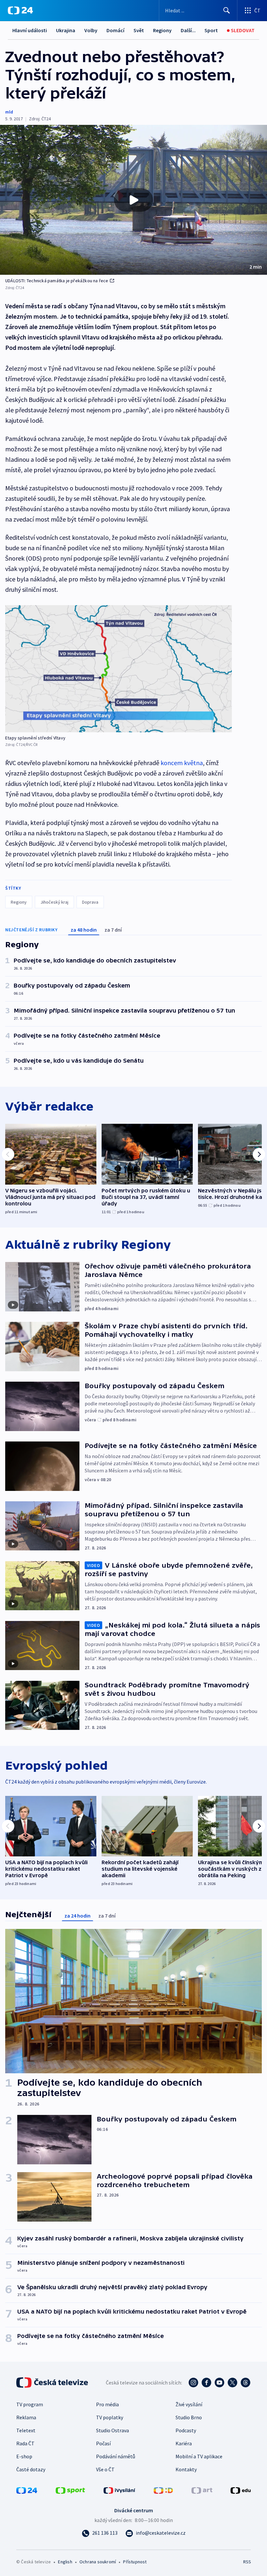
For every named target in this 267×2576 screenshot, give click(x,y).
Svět (139, 30)
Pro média (107, 2404)
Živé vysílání (189, 2404)
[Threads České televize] (246, 2383)
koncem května (182, 763)
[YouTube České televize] (219, 2383)
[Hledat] (227, 10)
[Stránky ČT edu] (241, 2490)
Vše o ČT (105, 2469)
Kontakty (186, 2469)
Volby (91, 30)
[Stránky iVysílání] (119, 2490)
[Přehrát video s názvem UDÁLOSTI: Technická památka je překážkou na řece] (133, 200)
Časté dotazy (31, 2469)
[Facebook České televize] (206, 2383)
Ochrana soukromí (98, 2562)
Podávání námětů (116, 2456)
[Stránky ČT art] (202, 2490)
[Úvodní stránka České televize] (53, 2383)
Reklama (26, 2417)
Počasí (103, 2443)
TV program (30, 2404)
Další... (188, 30)
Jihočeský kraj (54, 902)
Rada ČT (25, 2443)
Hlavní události (30, 30)
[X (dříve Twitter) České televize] (232, 2383)
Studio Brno (189, 2417)
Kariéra (184, 2443)
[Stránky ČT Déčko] (163, 2490)
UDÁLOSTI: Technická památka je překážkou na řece (57, 281)
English (65, 2562)
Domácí (115, 30)
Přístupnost (135, 2562)
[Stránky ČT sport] (70, 2490)
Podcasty (186, 2430)
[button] (133, 200)
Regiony (162, 30)
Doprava (90, 902)
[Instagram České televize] (193, 2383)
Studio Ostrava (112, 2430)
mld (9, 112)
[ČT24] (20, 10)
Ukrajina (66, 30)
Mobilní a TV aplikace (199, 2456)
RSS (247, 2562)
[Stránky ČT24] (27, 2490)
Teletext (26, 2430)
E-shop (24, 2456)
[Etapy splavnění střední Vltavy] (119, 669)
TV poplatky (110, 2417)
